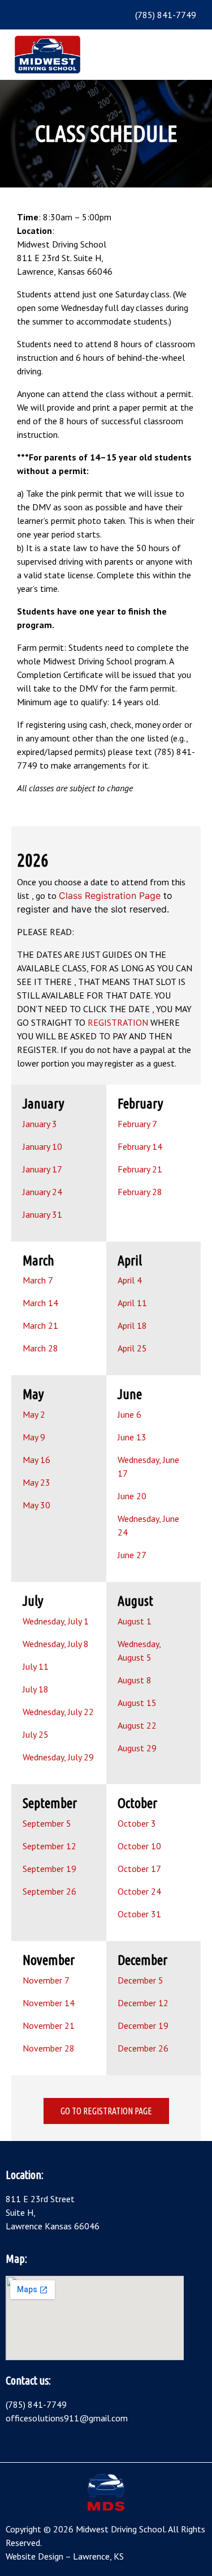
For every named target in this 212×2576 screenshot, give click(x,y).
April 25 (132, 1348)
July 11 (36, 1666)
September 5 (47, 1823)
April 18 (132, 1325)
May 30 (36, 1505)
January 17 (42, 1169)
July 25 (36, 1734)
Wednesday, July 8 (56, 1644)
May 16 (36, 1460)
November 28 (49, 2048)
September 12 (49, 1846)
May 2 (34, 1414)
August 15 (137, 1703)
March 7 (38, 1280)
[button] (189, 54)
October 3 (137, 1823)
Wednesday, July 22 (58, 1712)
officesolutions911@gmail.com (67, 2418)
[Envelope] (48, 15)
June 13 (132, 1437)
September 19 (49, 1869)
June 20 (132, 1496)
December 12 (143, 2003)
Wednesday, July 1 (56, 1621)
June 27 (132, 1555)
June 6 (129, 1414)
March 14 (40, 1303)
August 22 (137, 1725)
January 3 (40, 1124)
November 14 (49, 2003)
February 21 (140, 1169)
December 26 (143, 2048)
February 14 (140, 1146)
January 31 (42, 1214)
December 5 (140, 1980)
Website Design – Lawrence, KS (65, 2556)
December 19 (143, 2025)
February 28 (140, 1192)
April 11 (132, 1303)
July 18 (36, 1689)
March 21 (40, 1325)
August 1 (135, 1621)
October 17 (139, 1869)
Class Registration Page (110, 895)
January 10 (42, 1146)
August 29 (137, 1748)
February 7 (137, 1124)
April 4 (130, 1280)
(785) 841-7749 (36, 2404)
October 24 (139, 1891)
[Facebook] (31, 15)
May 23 (36, 1482)
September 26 (49, 1891)
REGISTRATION (118, 1022)
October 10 (139, 1846)
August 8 (135, 1680)
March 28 (40, 1348)
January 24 (42, 1192)
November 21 (49, 2025)
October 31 (139, 1914)
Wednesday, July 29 (58, 1757)
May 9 (34, 1437)
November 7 (46, 1980)
